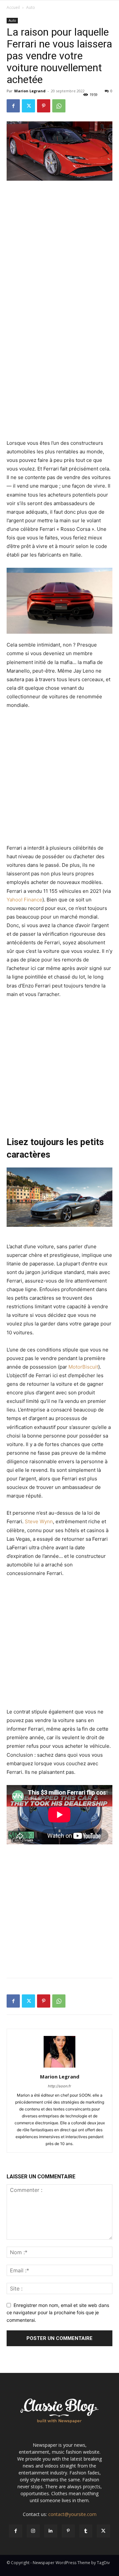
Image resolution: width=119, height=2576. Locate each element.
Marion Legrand (30, 91)
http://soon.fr (59, 2086)
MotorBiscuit (83, 1367)
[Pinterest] (44, 106)
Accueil (13, 7)
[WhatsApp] (59, 106)
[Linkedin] (51, 2531)
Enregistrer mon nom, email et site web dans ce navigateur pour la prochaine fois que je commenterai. (58, 2313)
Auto (31, 7)
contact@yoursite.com (72, 2514)
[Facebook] (13, 106)
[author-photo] (59, 2067)
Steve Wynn (39, 1521)
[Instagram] (33, 2531)
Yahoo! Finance (24, 900)
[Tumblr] (86, 2531)
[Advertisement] (59, 249)
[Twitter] (28, 106)
